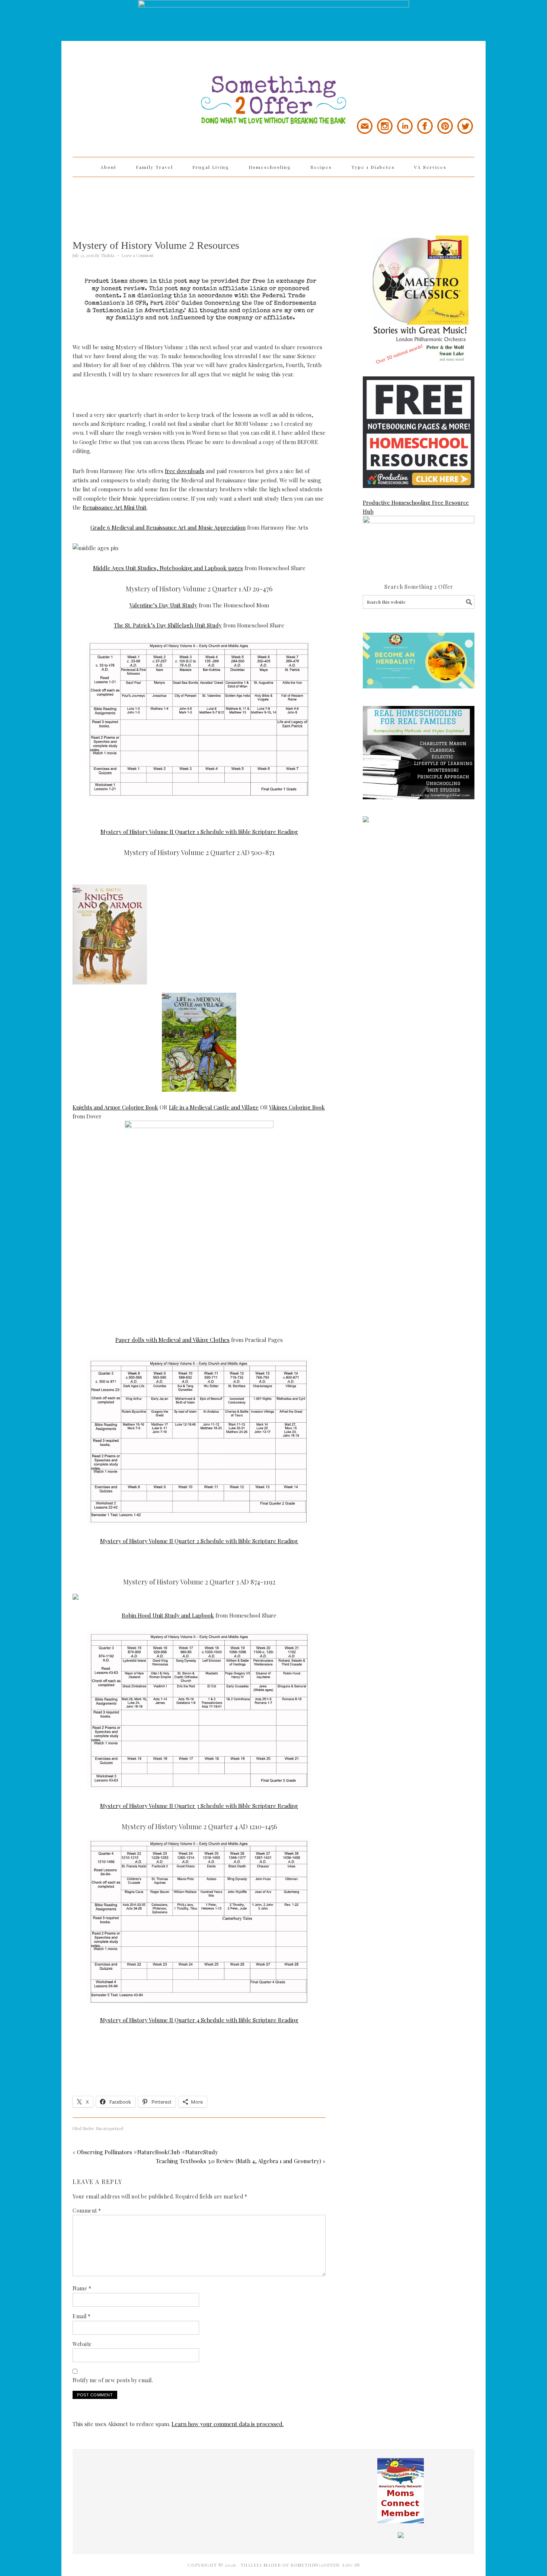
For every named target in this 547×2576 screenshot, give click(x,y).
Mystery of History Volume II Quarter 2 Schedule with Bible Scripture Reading (199, 1541)
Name (82, 2288)
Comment (87, 2211)
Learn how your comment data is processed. (228, 2424)
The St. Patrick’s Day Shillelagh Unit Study (168, 625)
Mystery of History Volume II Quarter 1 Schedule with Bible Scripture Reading (199, 832)
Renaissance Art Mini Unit (115, 507)
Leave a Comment (138, 255)
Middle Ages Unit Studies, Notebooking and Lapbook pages (168, 568)
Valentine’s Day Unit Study (163, 605)
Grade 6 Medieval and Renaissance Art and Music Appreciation (168, 527)
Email (82, 2316)
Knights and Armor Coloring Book (115, 1107)
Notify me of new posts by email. (113, 2380)
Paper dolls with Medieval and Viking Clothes (172, 1340)
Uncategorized (110, 2128)
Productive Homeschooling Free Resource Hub (416, 507)
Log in (351, 2565)
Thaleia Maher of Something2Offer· (291, 2565)
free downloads (185, 471)
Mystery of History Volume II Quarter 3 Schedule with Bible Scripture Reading (199, 1806)
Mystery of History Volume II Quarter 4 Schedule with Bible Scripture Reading (199, 2020)
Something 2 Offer (140, 79)
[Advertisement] (273, 201)
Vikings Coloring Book (297, 1107)
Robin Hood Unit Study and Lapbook (168, 1615)
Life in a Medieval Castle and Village (214, 1107)
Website (82, 2344)
